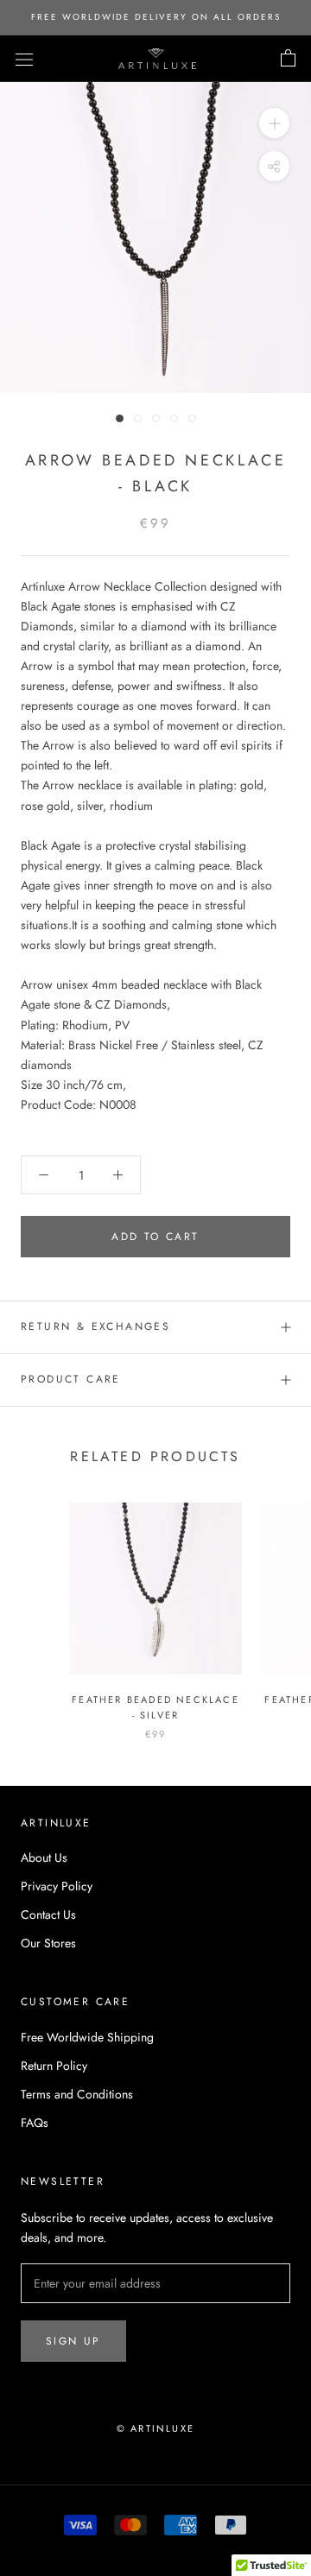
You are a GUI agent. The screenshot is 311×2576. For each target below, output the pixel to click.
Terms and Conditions (77, 2094)
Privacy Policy (57, 1886)
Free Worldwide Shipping (87, 2037)
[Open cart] (288, 59)
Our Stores (48, 1943)
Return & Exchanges (95, 1326)
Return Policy (54, 2066)
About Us (44, 1858)
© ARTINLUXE (155, 2428)
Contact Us (48, 1915)
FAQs (35, 2123)
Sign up (73, 2341)
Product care (71, 1379)
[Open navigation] (24, 59)
